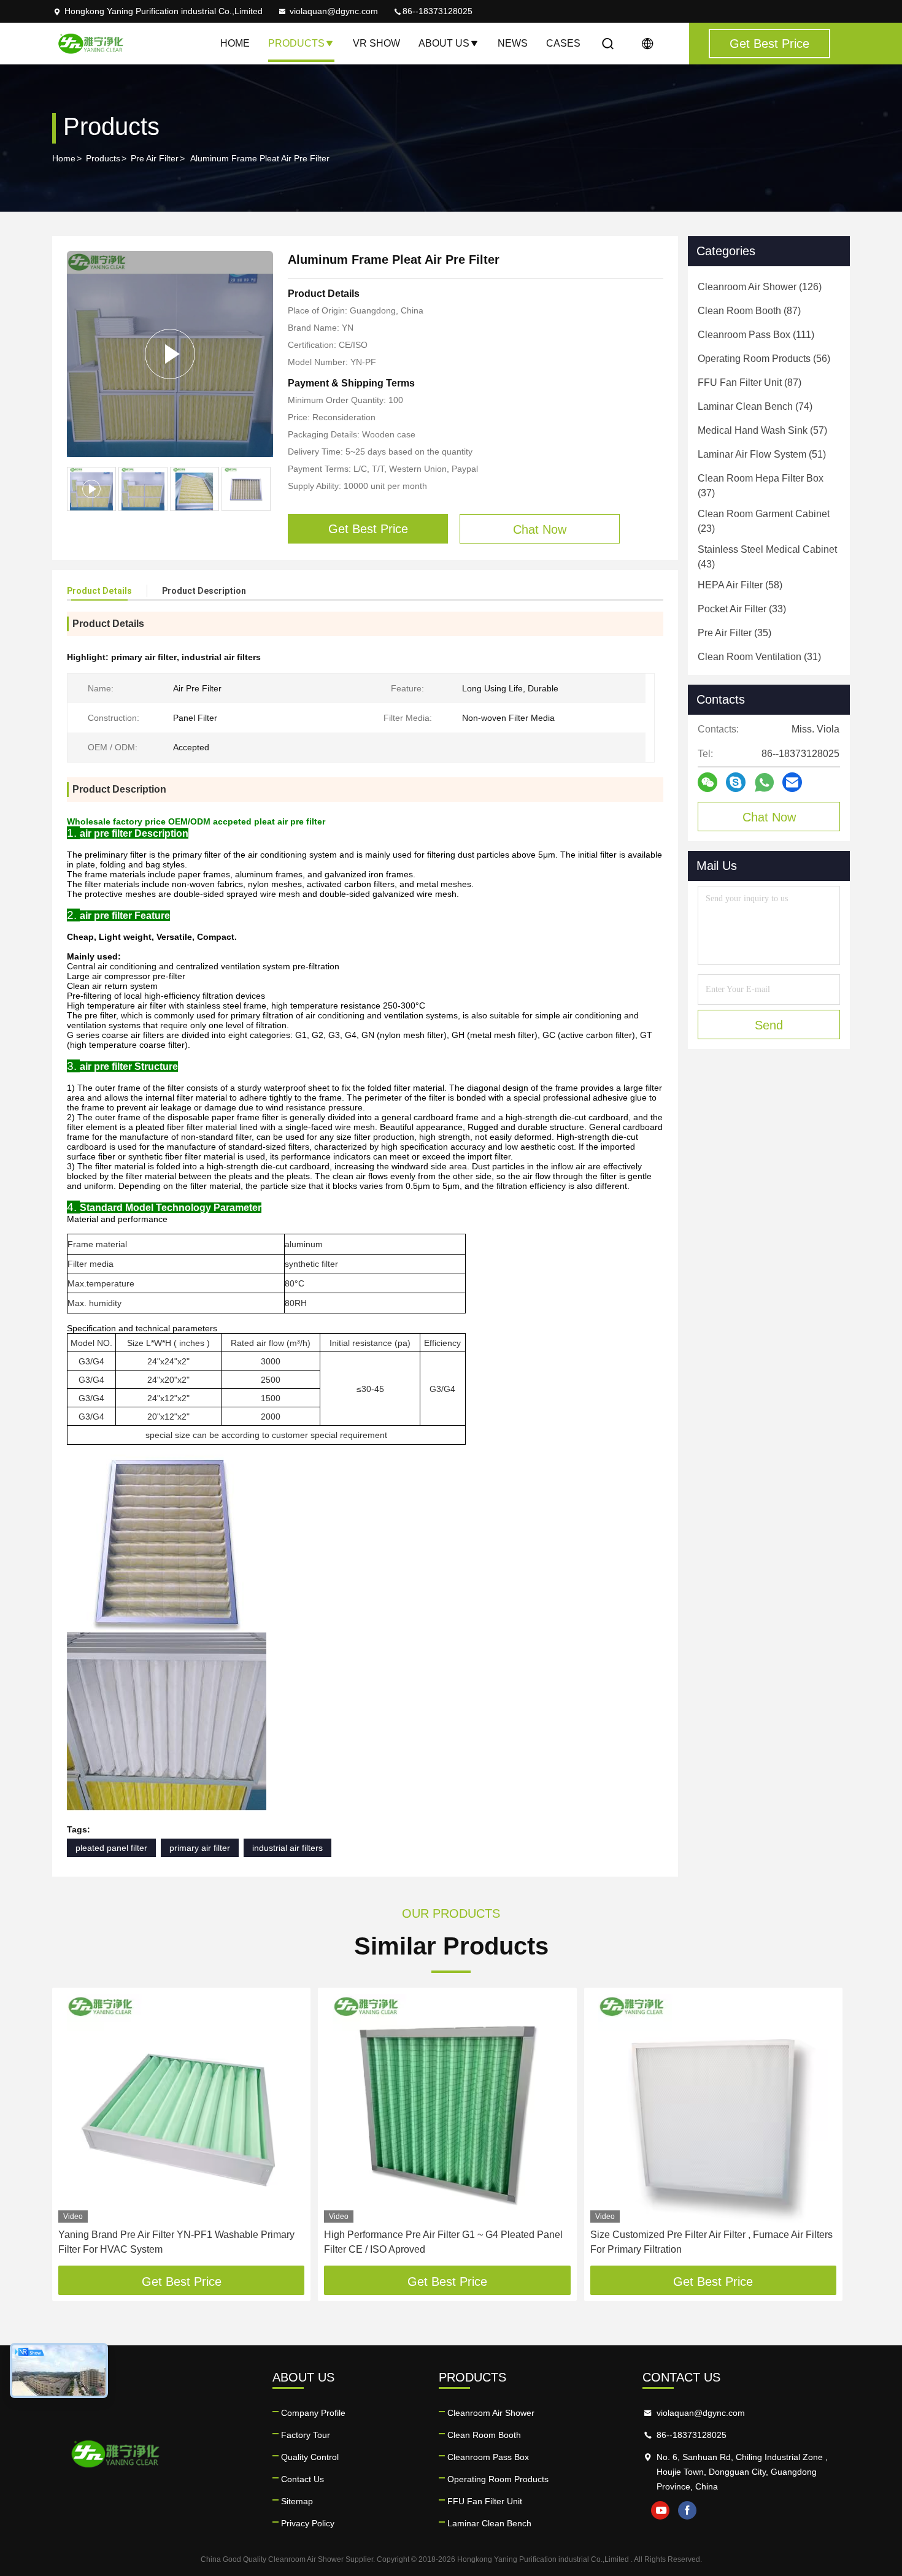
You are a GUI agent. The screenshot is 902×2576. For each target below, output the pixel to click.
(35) (734, 633)
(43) (767, 557)
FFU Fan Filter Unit (485, 2501)
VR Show (376, 43)
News (513, 43)
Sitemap (297, 2501)
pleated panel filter (111, 1848)
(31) (759, 657)
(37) (761, 486)
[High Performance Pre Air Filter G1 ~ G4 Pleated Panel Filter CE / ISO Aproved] (447, 2108)
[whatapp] (764, 782)
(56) (764, 359)
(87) (749, 311)
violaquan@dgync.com (334, 11)
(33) (742, 609)
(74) (755, 406)
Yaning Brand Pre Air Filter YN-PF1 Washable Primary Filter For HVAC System (176, 2242)
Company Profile (313, 2413)
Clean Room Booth (484, 2435)
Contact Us (303, 2479)
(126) (760, 287)
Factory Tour (306, 2435)
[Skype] (736, 782)
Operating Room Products (498, 2479)
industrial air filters (287, 1848)
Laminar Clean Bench (489, 2523)
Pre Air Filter (155, 158)
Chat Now (769, 817)
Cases (563, 43)
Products (296, 43)
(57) (762, 430)
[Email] (792, 782)
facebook (687, 2510)
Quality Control (310, 2457)
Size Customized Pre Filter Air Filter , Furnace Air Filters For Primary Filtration (711, 2242)
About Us (444, 43)
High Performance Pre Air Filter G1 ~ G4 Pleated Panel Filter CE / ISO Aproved (443, 2242)
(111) (756, 335)
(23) (764, 521)
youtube (660, 2510)
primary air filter (200, 1848)
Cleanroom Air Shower (491, 2413)
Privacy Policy (308, 2523)
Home (235, 43)
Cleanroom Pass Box (488, 2457)
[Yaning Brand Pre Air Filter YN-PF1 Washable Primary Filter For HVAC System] (181, 2108)
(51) (762, 454)
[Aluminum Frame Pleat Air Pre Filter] (170, 354)
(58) (740, 585)
